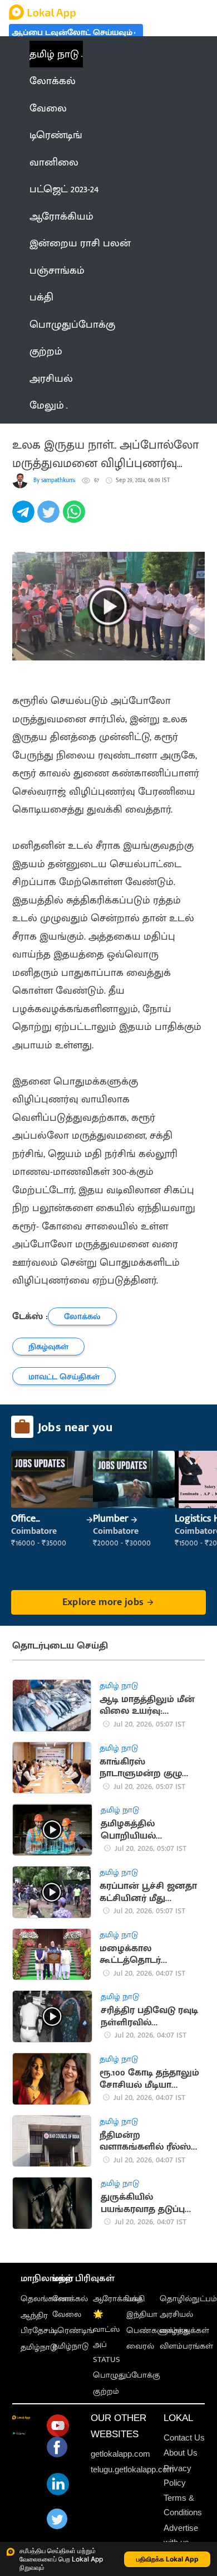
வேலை (67, 2314)
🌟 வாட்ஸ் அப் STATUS (107, 2337)
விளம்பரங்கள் (186, 2346)
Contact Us (184, 2438)
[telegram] (25, 518)
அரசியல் (176, 2314)
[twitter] (50, 518)
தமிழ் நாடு (54, 54)
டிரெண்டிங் (73, 2330)
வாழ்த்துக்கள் (184, 2330)
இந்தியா (142, 2314)
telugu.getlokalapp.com (132, 2469)
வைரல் (140, 2346)
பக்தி (135, 2299)
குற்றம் (106, 2391)
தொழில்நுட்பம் (188, 2299)
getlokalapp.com (120, 2454)
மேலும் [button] (47, 405)
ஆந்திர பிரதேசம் (38, 2323)
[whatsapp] (75, 518)
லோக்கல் (70, 2299)
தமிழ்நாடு (39, 2347)
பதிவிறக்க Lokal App (167, 2559)
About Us (181, 2453)
